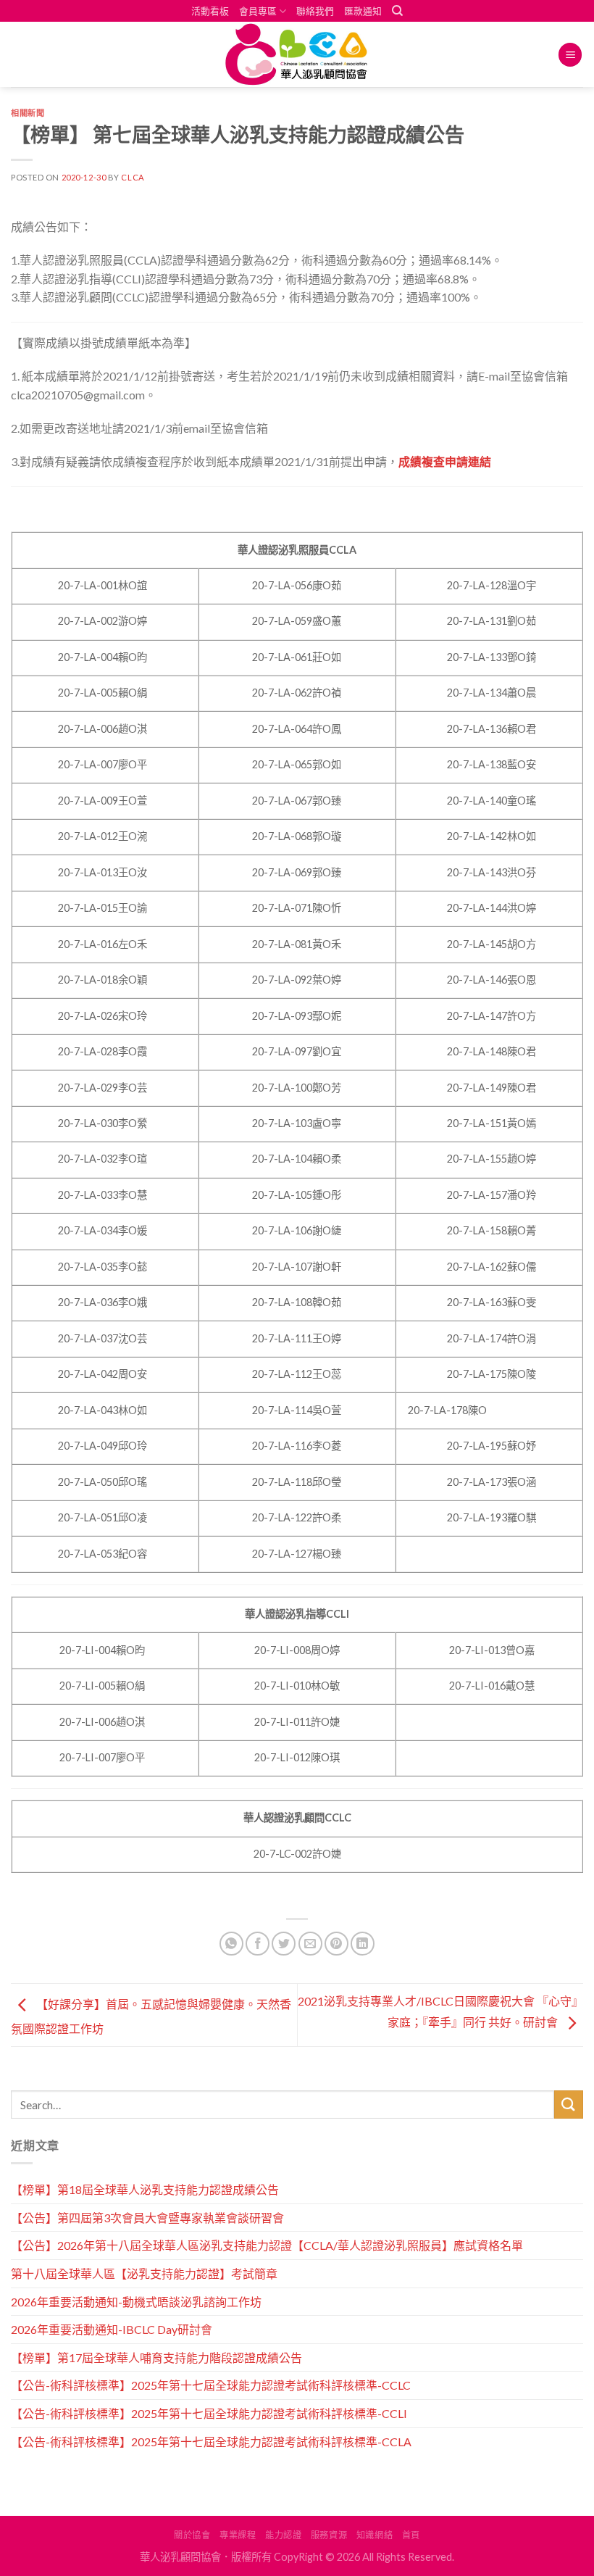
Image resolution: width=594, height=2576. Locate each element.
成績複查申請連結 (445, 461)
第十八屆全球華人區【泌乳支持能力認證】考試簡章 (144, 2273)
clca (133, 177)
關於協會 (192, 2535)
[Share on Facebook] (258, 1944)
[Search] (397, 11)
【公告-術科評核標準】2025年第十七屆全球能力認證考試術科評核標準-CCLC (211, 2385)
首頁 (411, 2535)
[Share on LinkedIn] (363, 1944)
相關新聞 (28, 113)
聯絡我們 (315, 11)
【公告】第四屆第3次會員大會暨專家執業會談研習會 (147, 2218)
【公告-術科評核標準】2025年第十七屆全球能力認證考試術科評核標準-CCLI (209, 2413)
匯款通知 (363, 11)
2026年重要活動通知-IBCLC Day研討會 (112, 2329)
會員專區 (258, 11)
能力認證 (283, 2535)
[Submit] (569, 2105)
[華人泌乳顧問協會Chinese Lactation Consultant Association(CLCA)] (297, 55)
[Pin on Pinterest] (336, 1944)
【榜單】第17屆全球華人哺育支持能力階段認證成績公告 (156, 2357)
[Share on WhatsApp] (231, 1944)
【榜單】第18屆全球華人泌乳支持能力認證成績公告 (145, 2189)
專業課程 (238, 2535)
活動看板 (210, 11)
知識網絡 (375, 2535)
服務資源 (329, 2535)
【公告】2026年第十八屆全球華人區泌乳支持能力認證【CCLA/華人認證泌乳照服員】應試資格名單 (267, 2245)
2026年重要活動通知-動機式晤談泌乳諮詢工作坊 (136, 2302)
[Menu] (570, 55)
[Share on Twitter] (284, 1944)
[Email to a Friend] (310, 1944)
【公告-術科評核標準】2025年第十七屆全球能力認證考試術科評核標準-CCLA (211, 2442)
